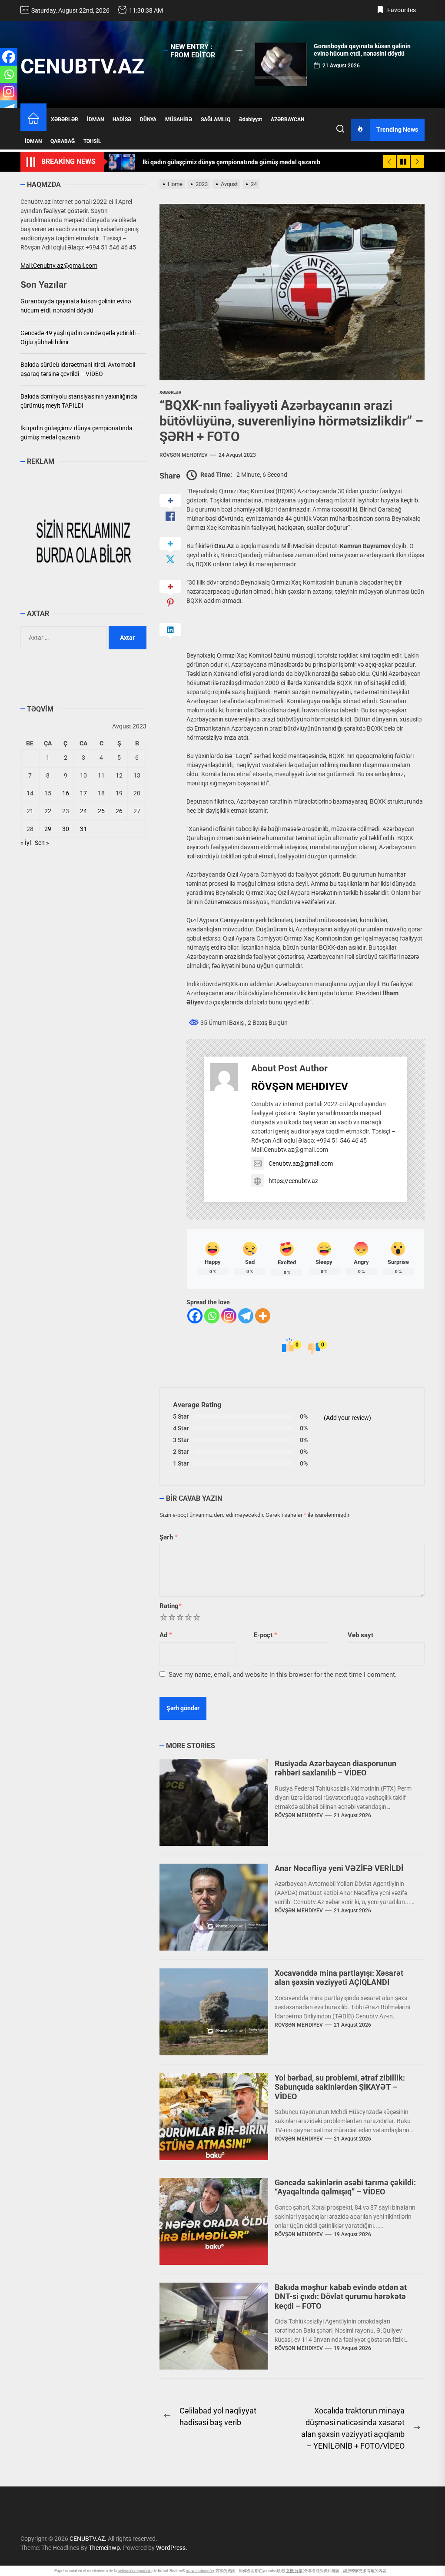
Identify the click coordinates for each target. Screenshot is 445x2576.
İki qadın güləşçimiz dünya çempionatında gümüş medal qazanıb (76, 433)
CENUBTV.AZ (82, 66)
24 (83, 811)
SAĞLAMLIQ (216, 120)
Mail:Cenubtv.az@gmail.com (59, 266)
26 (119, 811)
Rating (171, 1606)
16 (66, 793)
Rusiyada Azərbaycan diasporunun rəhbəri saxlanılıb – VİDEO (335, 1768)
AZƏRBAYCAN (287, 120)
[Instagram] (229, 1316)
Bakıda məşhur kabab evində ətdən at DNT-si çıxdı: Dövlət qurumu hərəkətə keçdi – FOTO (341, 2297)
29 (48, 829)
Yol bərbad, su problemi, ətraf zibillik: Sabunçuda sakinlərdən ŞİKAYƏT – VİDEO (340, 2087)
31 (83, 829)
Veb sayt (360, 1635)
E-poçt (266, 1635)
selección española (135, 2571)
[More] (263, 1316)
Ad (166, 1635)
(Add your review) (347, 1418)
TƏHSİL (92, 141)
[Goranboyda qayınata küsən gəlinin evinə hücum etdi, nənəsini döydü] (281, 64)
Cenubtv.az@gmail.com (301, 1163)
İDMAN (95, 120)
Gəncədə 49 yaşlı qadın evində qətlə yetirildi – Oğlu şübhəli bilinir (81, 337)
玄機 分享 (294, 2571)
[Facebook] (195, 1316)
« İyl (26, 843)
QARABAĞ (63, 141)
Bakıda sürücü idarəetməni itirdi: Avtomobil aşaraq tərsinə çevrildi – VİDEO (78, 369)
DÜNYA (148, 120)
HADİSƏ (122, 120)
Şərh (169, 1537)
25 (101, 811)
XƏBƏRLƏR (65, 120)
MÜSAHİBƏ (179, 120)
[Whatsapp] (212, 1316)
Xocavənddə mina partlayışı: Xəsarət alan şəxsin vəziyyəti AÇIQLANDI (339, 1978)
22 (48, 811)
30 (66, 829)
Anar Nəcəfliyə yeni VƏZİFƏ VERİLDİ (339, 1868)
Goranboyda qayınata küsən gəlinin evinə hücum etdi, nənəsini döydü (362, 50)
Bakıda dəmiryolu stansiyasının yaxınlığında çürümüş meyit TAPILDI (79, 401)
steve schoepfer (200, 2571)
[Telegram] (246, 1316)
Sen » (42, 843)
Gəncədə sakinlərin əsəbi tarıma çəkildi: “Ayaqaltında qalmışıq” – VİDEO (345, 2187)
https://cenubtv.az (293, 1181)
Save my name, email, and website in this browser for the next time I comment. (283, 1675)
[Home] (33, 119)
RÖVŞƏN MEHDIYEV (184, 455)
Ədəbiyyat (251, 120)
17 (83, 793)
